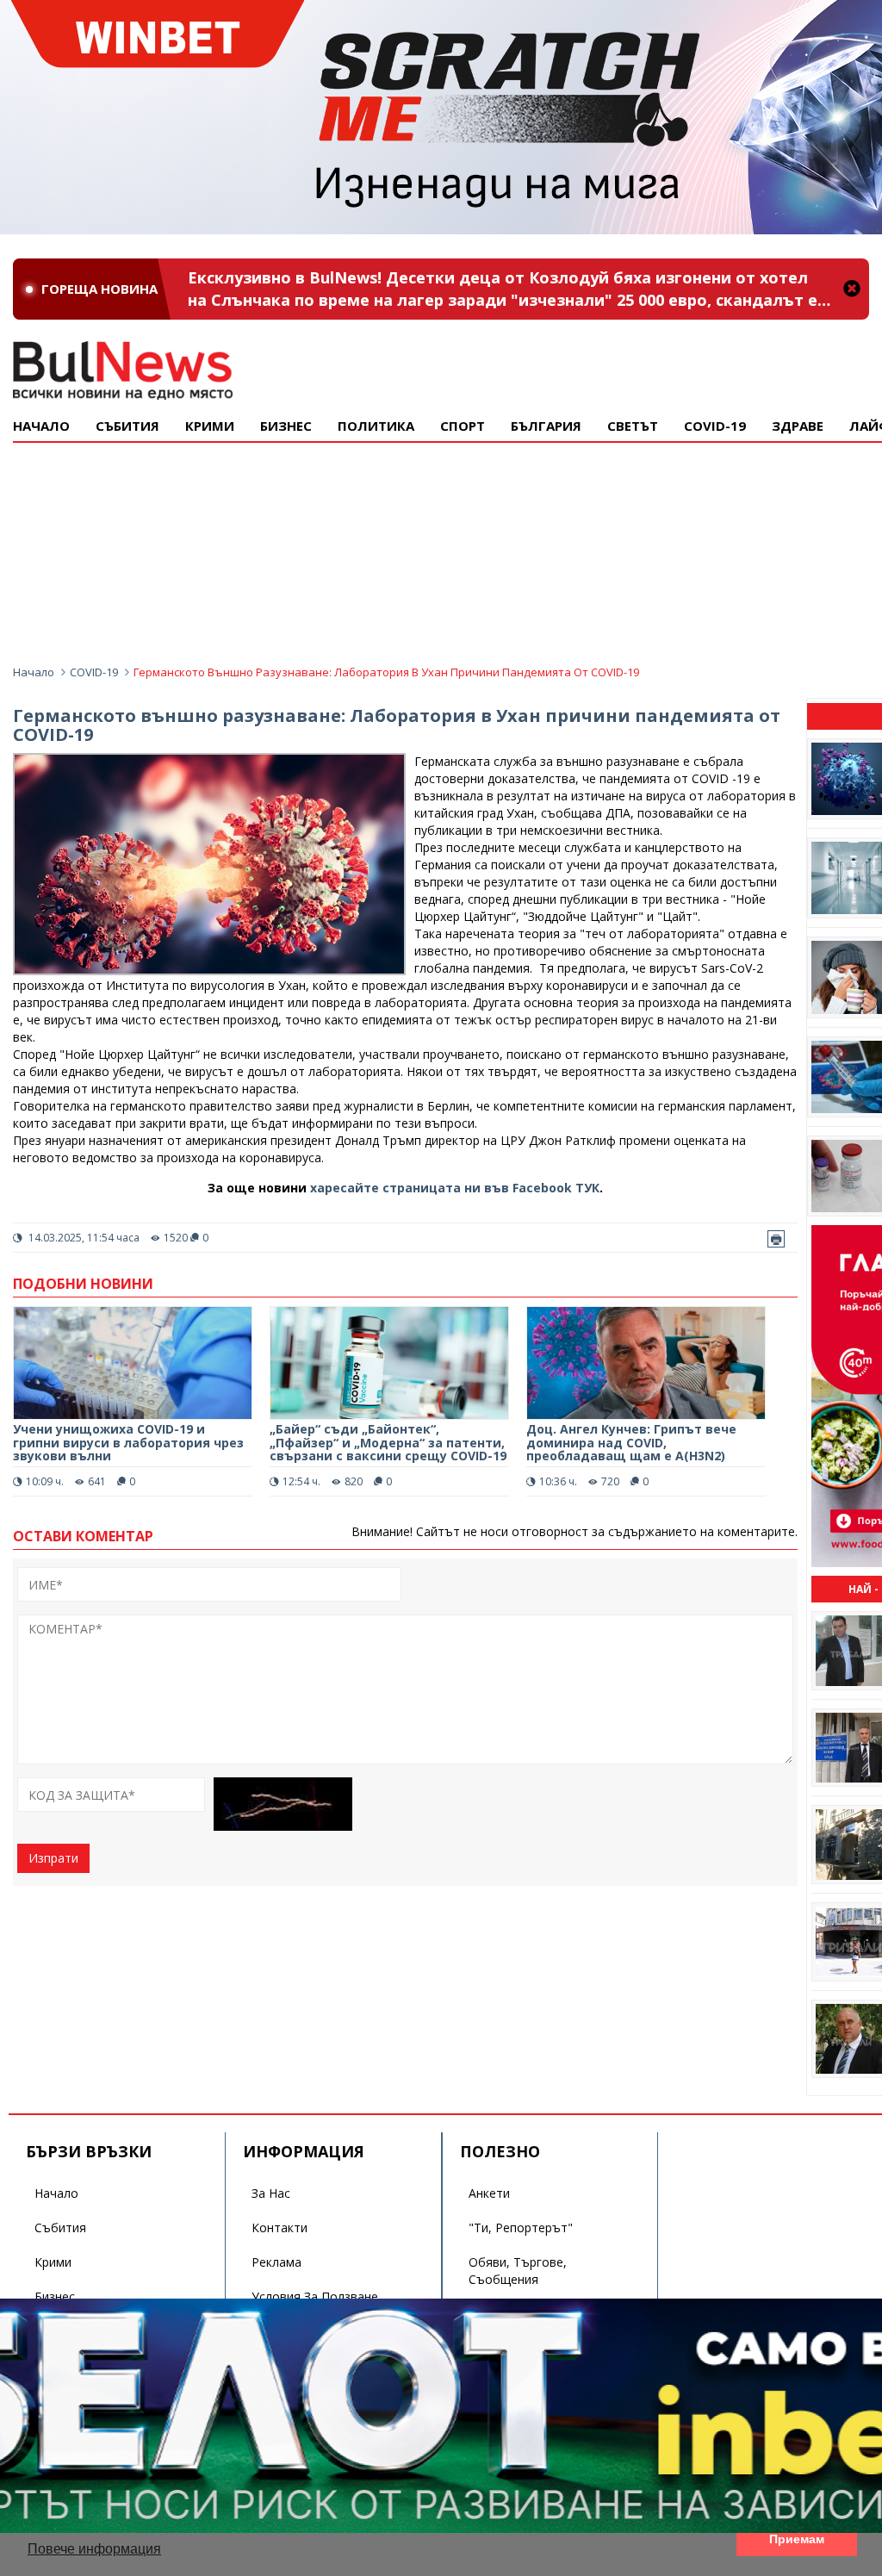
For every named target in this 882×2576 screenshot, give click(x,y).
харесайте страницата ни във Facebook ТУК (455, 1188)
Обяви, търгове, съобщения (518, 2271)
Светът (633, 426)
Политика (376, 426)
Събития (60, 2228)
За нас (271, 2193)
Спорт (463, 426)
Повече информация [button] (94, 2549)
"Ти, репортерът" (521, 2228)
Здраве (798, 426)
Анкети (489, 2193)
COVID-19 (715, 426)
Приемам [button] (797, 2539)
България (546, 426)
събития (127, 426)
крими (210, 426)
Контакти (280, 2228)
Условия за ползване (315, 2296)
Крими (53, 2262)
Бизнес (286, 426)
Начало (41, 426)
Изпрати (53, 1858)
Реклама (276, 2262)
